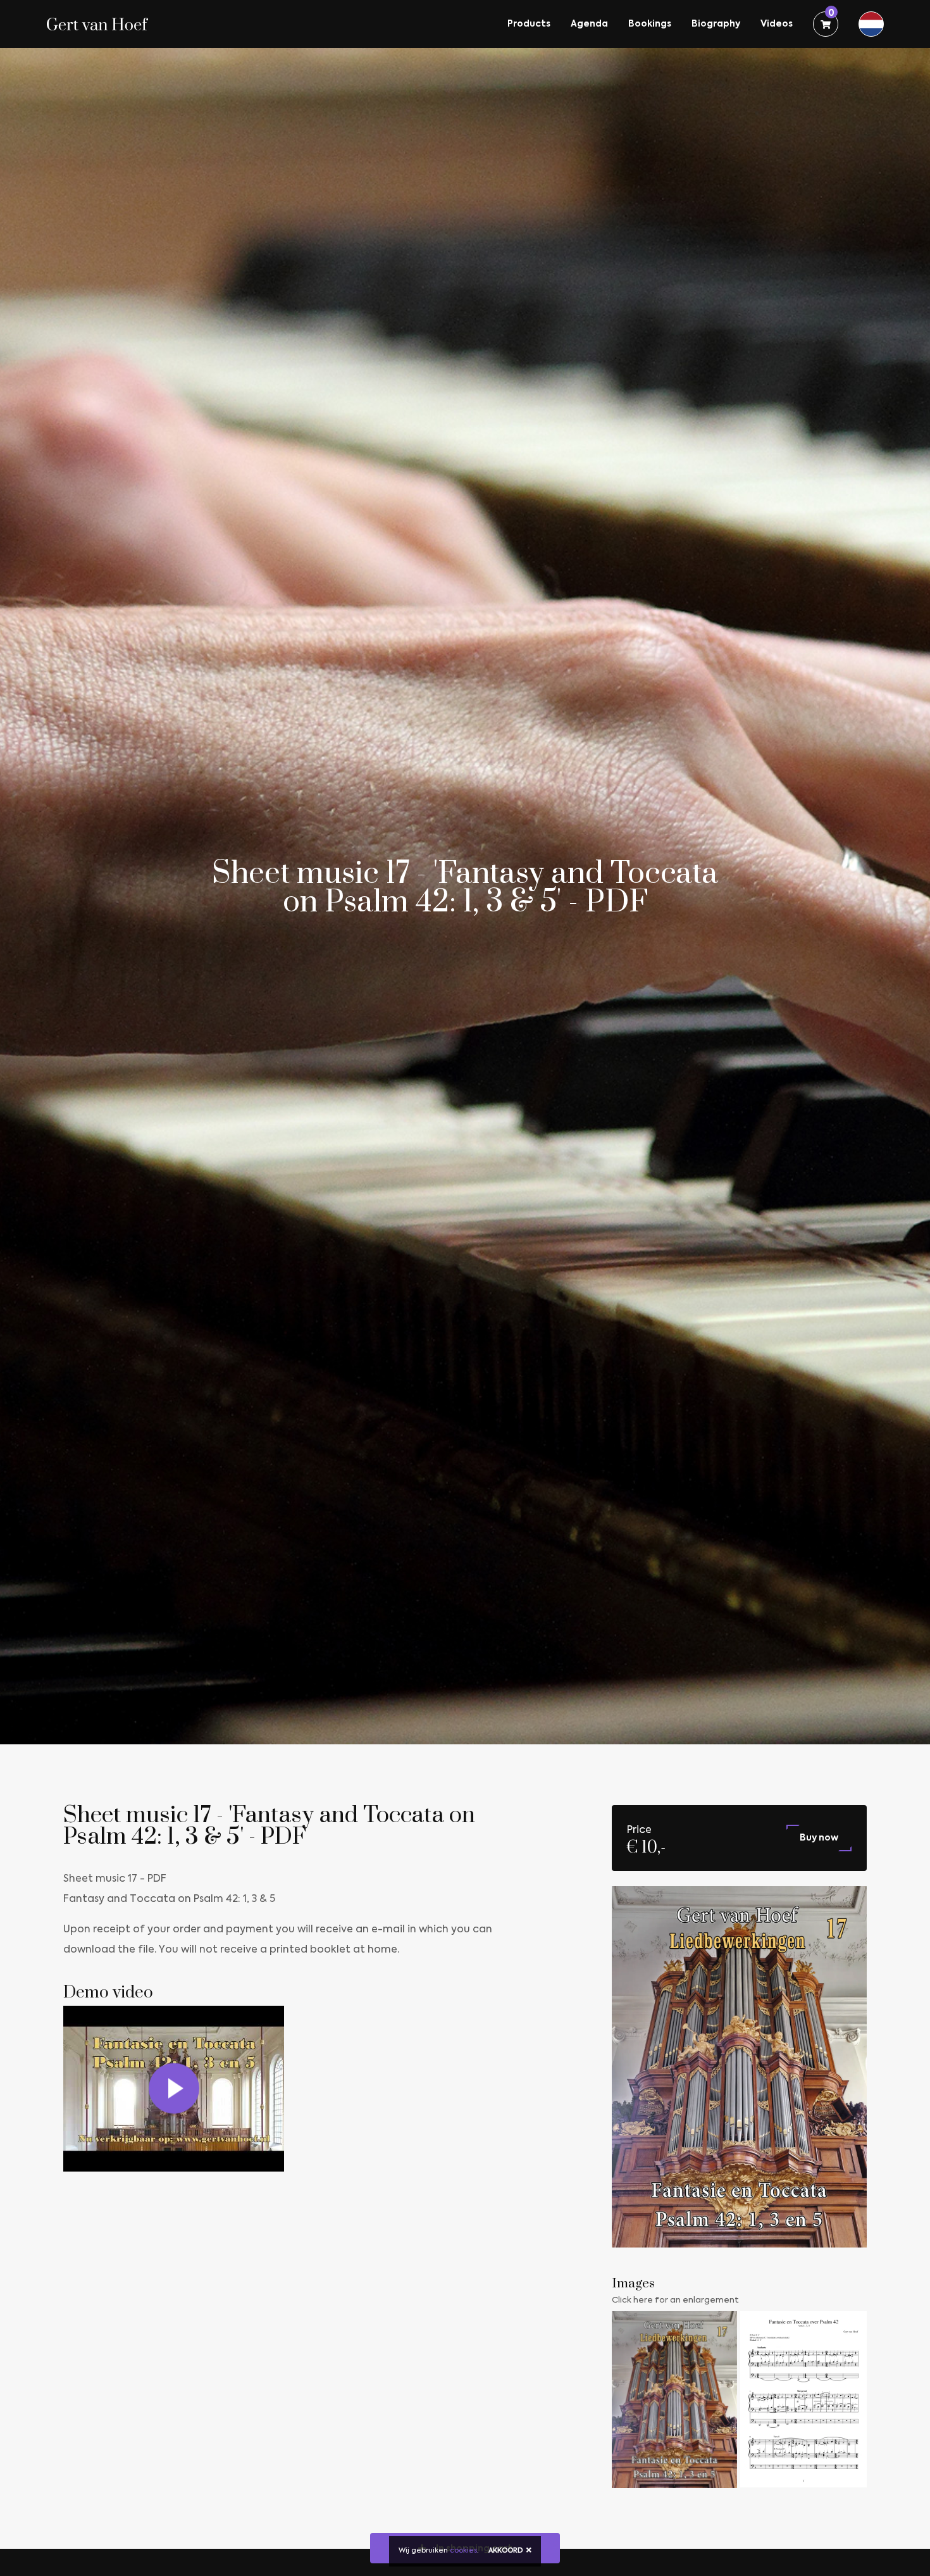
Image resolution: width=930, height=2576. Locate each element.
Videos (777, 24)
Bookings (650, 24)
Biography (716, 24)
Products (529, 24)
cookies (463, 2551)
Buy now (819, 1838)
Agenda (589, 24)
